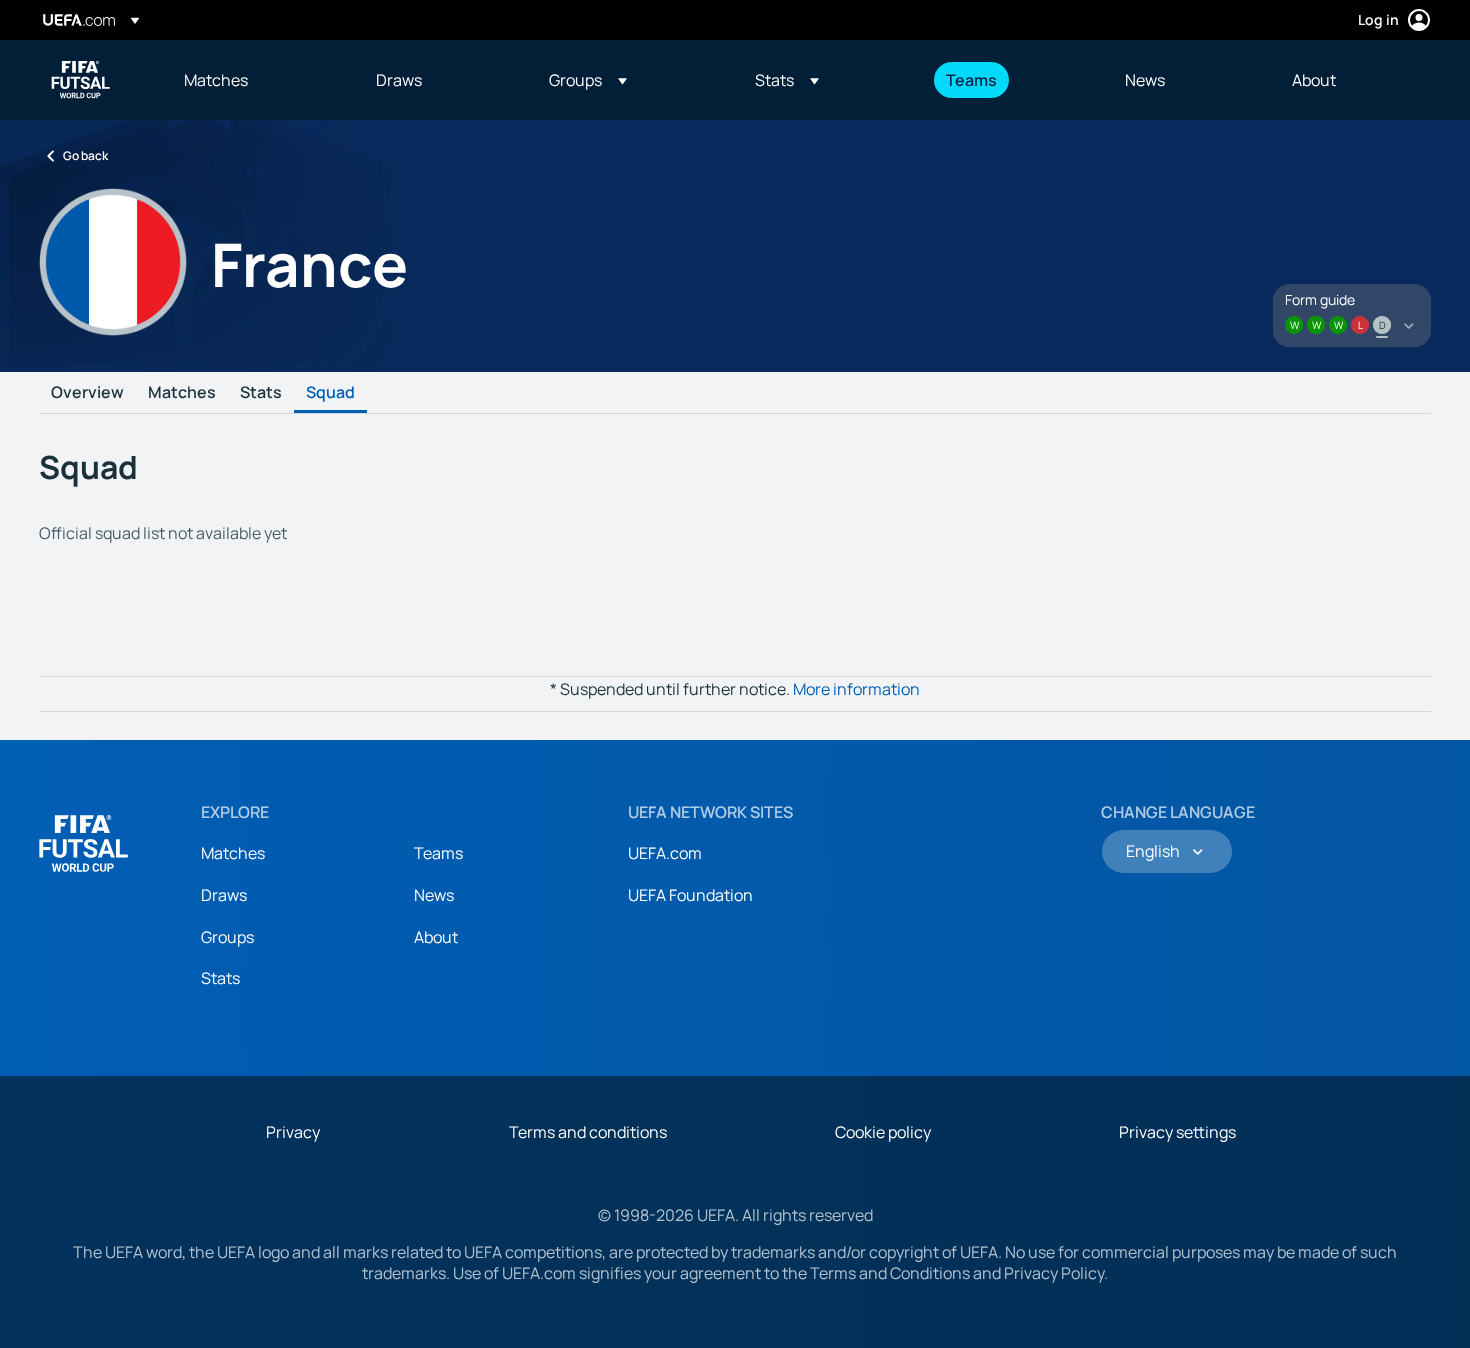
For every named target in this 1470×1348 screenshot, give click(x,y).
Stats (261, 393)
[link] (216, 80)
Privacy (293, 1132)
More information (856, 689)
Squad (330, 393)
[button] (588, 80)
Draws (224, 895)
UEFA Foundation (690, 895)
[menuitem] (255, 80)
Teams (438, 853)
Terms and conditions (588, 1132)
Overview (87, 393)
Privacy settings (1177, 1132)
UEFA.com (665, 853)
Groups (227, 937)
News (434, 895)
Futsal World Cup (81, 80)
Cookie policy (883, 1132)
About (436, 937)
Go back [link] (85, 155)
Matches (182, 393)
